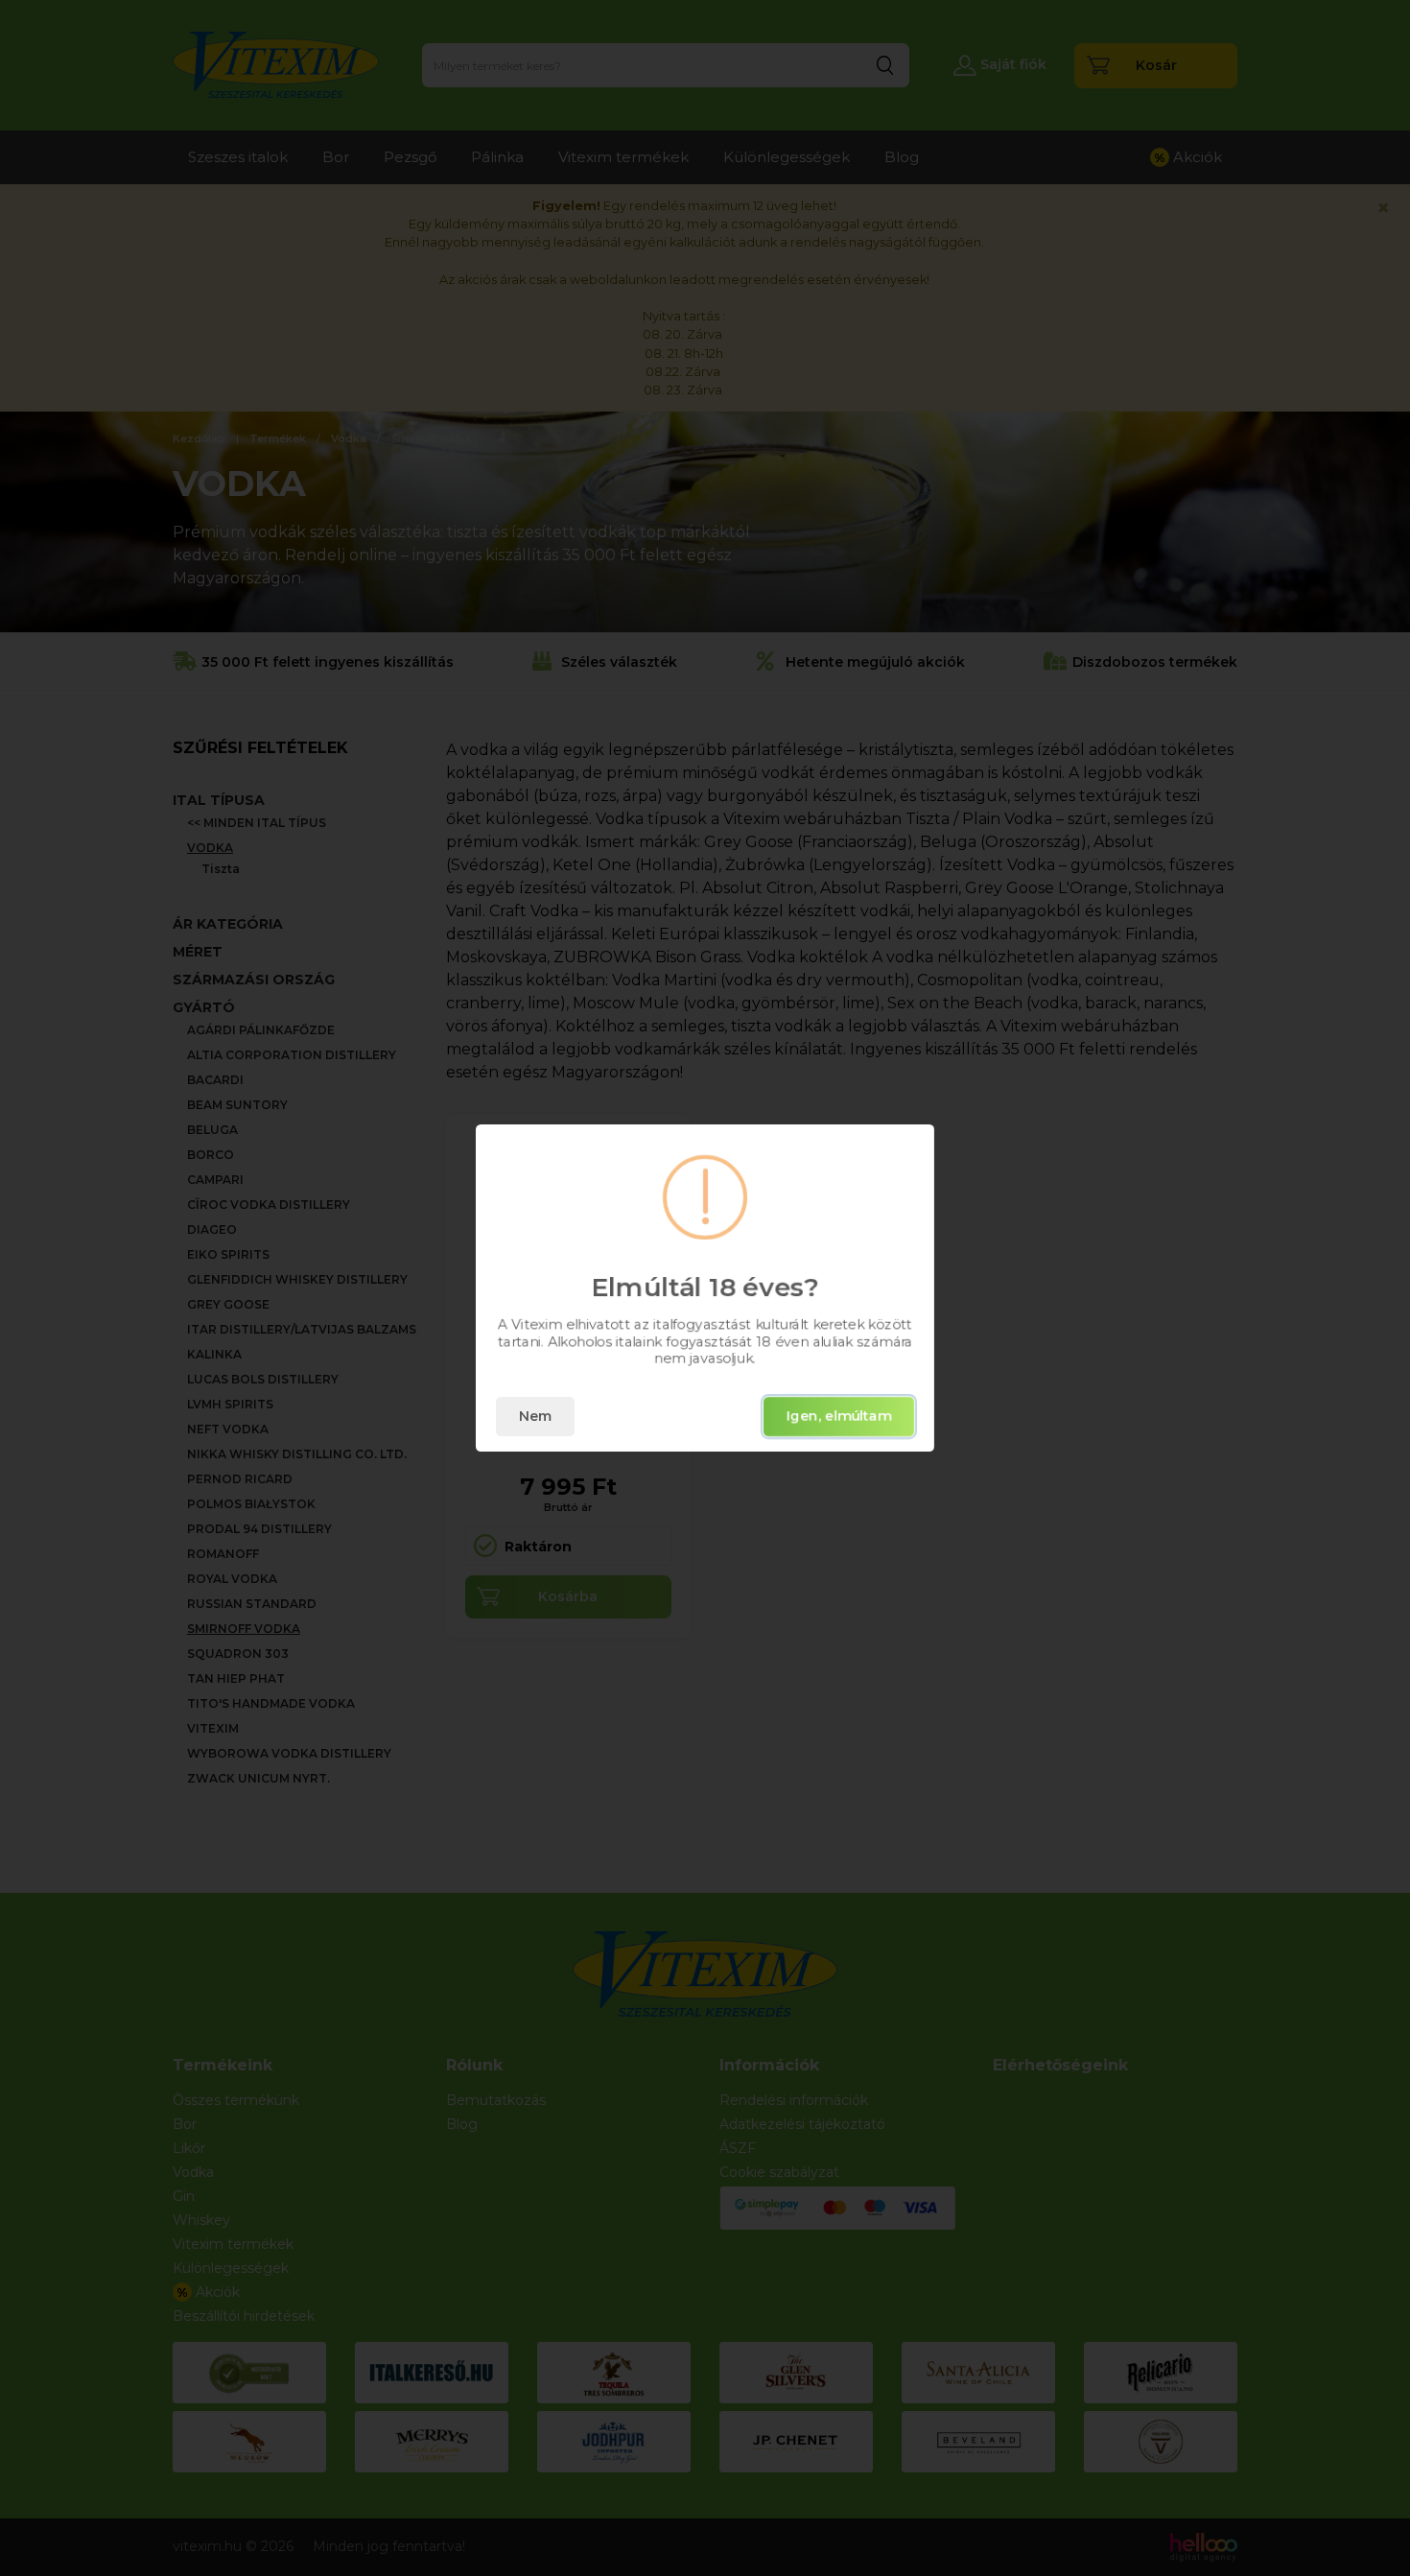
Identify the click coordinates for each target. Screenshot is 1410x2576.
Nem (535, 1416)
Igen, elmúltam (839, 1416)
